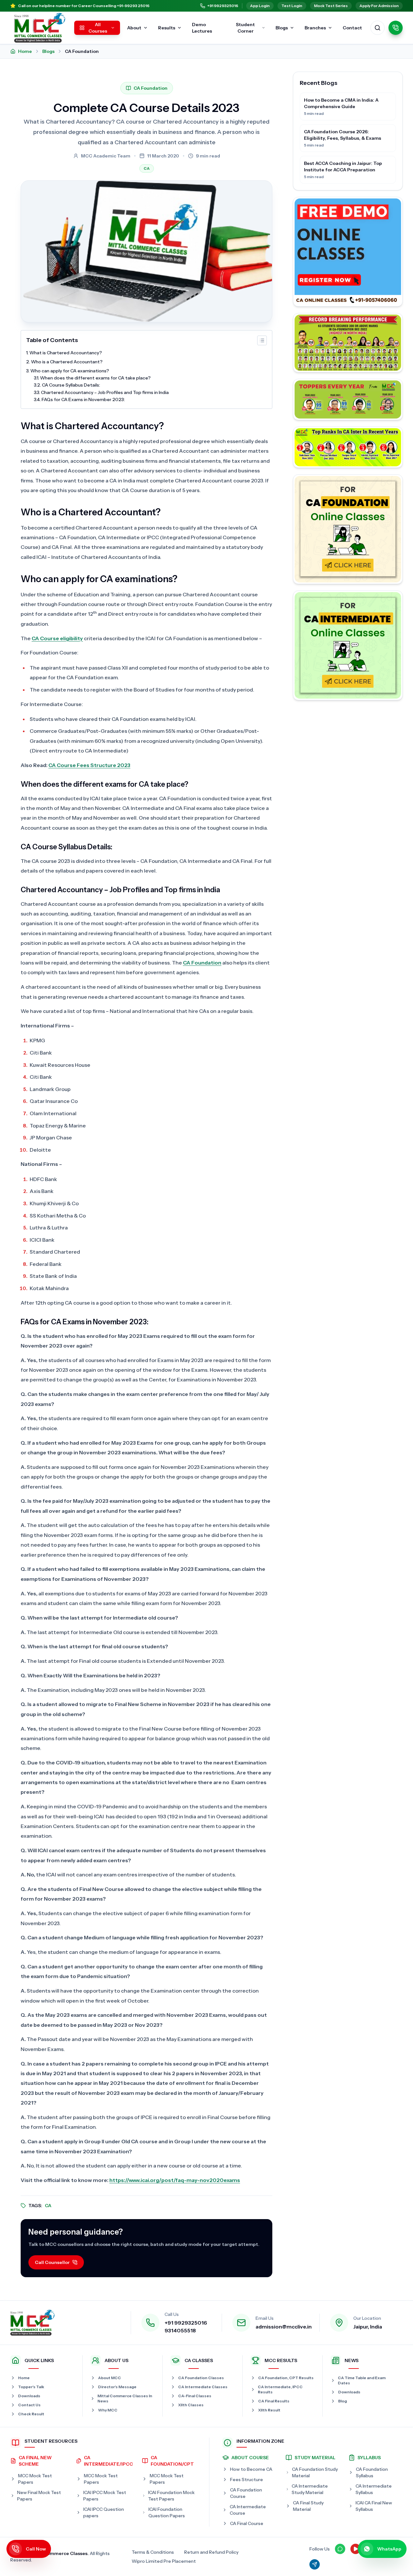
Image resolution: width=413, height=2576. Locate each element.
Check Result (31, 2414)
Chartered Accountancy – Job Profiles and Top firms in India (105, 392)
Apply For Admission (379, 6)
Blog (342, 2401)
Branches (315, 28)
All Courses (98, 28)
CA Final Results (274, 2401)
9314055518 (180, 2330)
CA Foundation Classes (201, 2378)
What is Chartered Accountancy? (66, 353)
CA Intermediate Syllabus (374, 2489)
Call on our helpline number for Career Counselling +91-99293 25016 (84, 6)
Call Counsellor (52, 2262)
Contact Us (29, 2405)
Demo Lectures (202, 28)
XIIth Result (269, 2410)
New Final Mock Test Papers (39, 2496)
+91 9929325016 (223, 6)
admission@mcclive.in (284, 2327)
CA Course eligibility (57, 638)
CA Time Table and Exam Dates (362, 2380)
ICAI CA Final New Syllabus (374, 2506)
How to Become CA (251, 2469)
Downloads (29, 2396)
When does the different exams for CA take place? (95, 378)
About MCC (110, 2378)
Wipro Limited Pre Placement (164, 2561)
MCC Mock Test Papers (35, 2479)
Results (167, 28)
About (134, 28)
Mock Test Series (331, 6)
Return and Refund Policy (211, 2552)
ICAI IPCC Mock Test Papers (105, 2496)
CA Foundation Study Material (315, 2472)
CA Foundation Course (246, 2493)
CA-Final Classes (195, 2396)
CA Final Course (247, 2523)
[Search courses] (378, 28)
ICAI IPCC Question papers (104, 2512)
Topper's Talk (31, 2387)
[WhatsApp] (340, 2549)
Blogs (282, 28)
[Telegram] (315, 2564)
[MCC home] (40, 28)
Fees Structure (247, 2480)
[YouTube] (356, 2549)
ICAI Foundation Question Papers (167, 2512)
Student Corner (245, 28)
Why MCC (108, 2410)
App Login (260, 6)
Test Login (292, 6)
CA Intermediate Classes (203, 2387)
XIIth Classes (191, 2405)
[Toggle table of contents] (262, 340)
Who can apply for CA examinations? (70, 371)
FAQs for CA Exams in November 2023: (83, 399)
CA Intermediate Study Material (310, 2489)
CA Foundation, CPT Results (286, 2378)
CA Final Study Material (308, 2506)
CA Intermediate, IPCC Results (280, 2389)
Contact (352, 28)
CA (147, 168)
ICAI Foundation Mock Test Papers (171, 2496)
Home (25, 51)
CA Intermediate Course (248, 2510)
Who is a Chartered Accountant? (67, 362)
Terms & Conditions (153, 2552)
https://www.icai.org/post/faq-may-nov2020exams (175, 2180)
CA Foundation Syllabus (372, 2472)
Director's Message (117, 2387)
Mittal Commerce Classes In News (125, 2398)
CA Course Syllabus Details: (71, 385)
